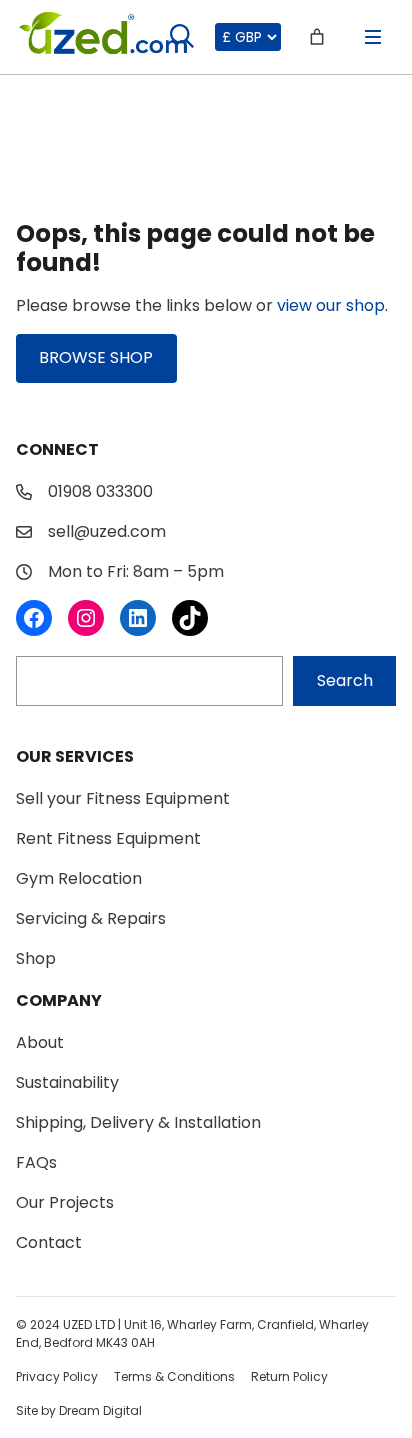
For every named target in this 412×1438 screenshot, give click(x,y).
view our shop (331, 305)
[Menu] (373, 37)
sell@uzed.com (107, 531)
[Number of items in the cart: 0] (317, 37)
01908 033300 (100, 491)
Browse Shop (96, 357)
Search (345, 680)
